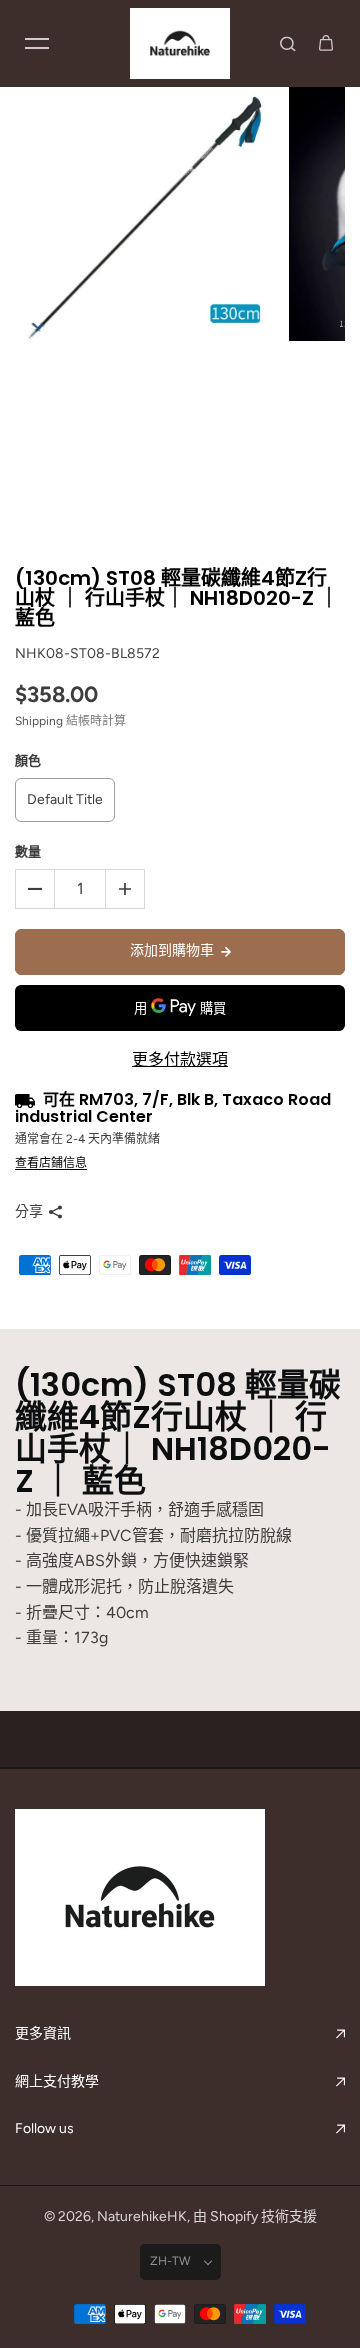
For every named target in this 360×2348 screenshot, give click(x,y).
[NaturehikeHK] (180, 43)
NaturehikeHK (142, 2216)
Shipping (39, 721)
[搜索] (288, 43)
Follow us (44, 2128)
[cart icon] (326, 43)
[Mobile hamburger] (37, 43)
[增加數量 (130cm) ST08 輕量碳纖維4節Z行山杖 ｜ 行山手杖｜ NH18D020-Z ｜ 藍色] (125, 889)
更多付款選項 (180, 1059)
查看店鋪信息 (51, 1163)
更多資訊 (43, 2033)
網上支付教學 (57, 2081)
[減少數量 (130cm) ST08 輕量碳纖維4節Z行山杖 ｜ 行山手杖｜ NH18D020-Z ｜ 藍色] (35, 889)
